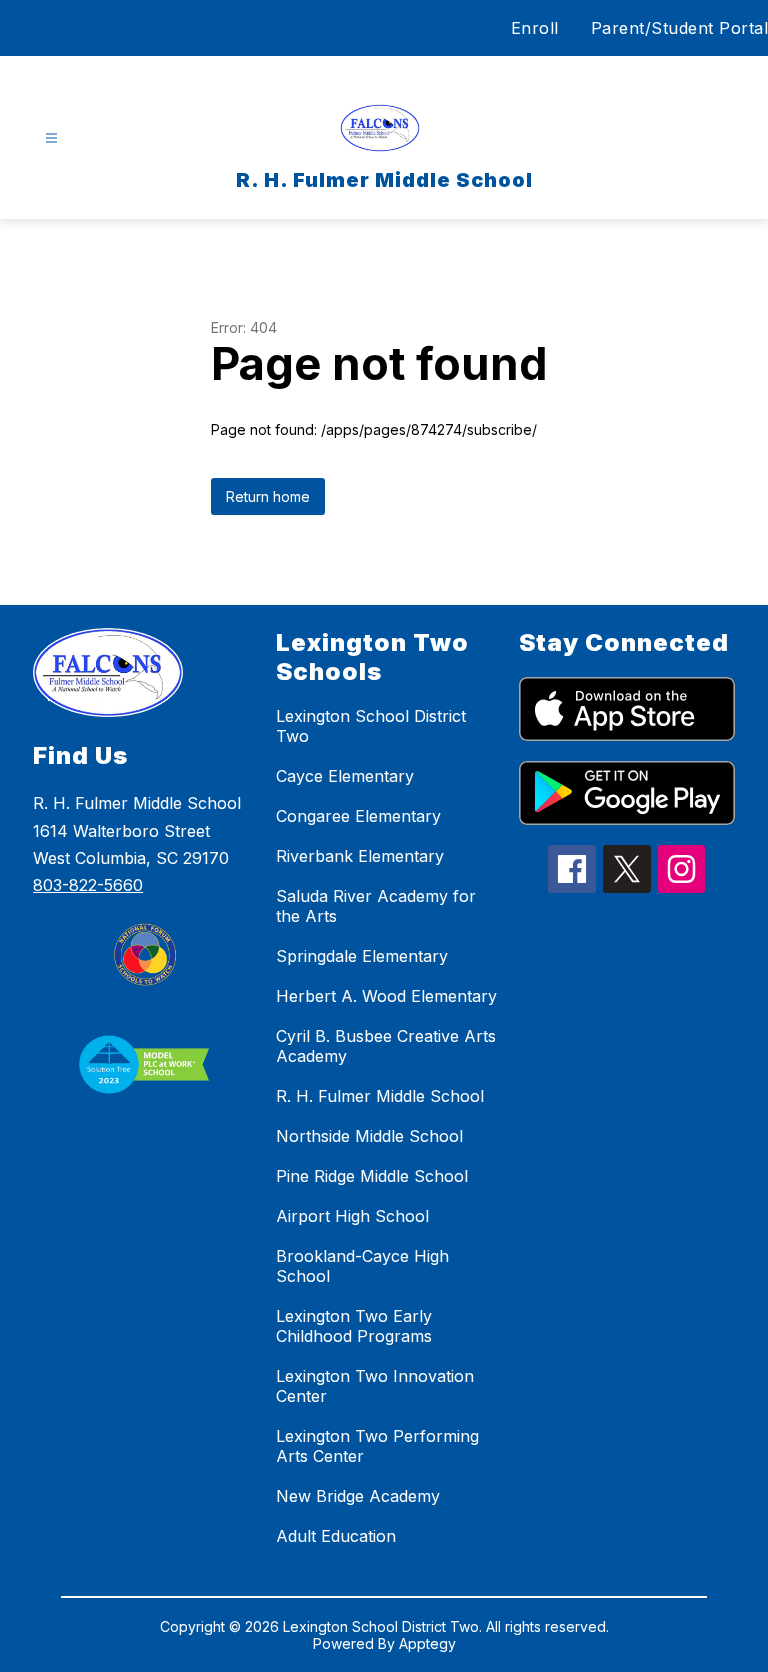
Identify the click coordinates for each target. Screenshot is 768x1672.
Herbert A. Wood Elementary (386, 996)
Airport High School (352, 1216)
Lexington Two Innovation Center (375, 1386)
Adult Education (336, 1536)
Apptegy (427, 1643)
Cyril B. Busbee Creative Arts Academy (386, 1046)
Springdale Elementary (362, 956)
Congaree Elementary (358, 816)
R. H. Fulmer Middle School (380, 1096)
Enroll (535, 28)
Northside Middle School (369, 1136)
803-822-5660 (88, 885)
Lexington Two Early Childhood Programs (354, 1326)
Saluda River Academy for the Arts (376, 906)
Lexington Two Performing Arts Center (377, 1446)
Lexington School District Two (371, 726)
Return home (268, 496)
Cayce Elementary (345, 776)
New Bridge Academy (358, 1496)
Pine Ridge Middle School (372, 1176)
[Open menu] (51, 138)
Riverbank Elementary (360, 856)
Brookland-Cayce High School (362, 1266)
